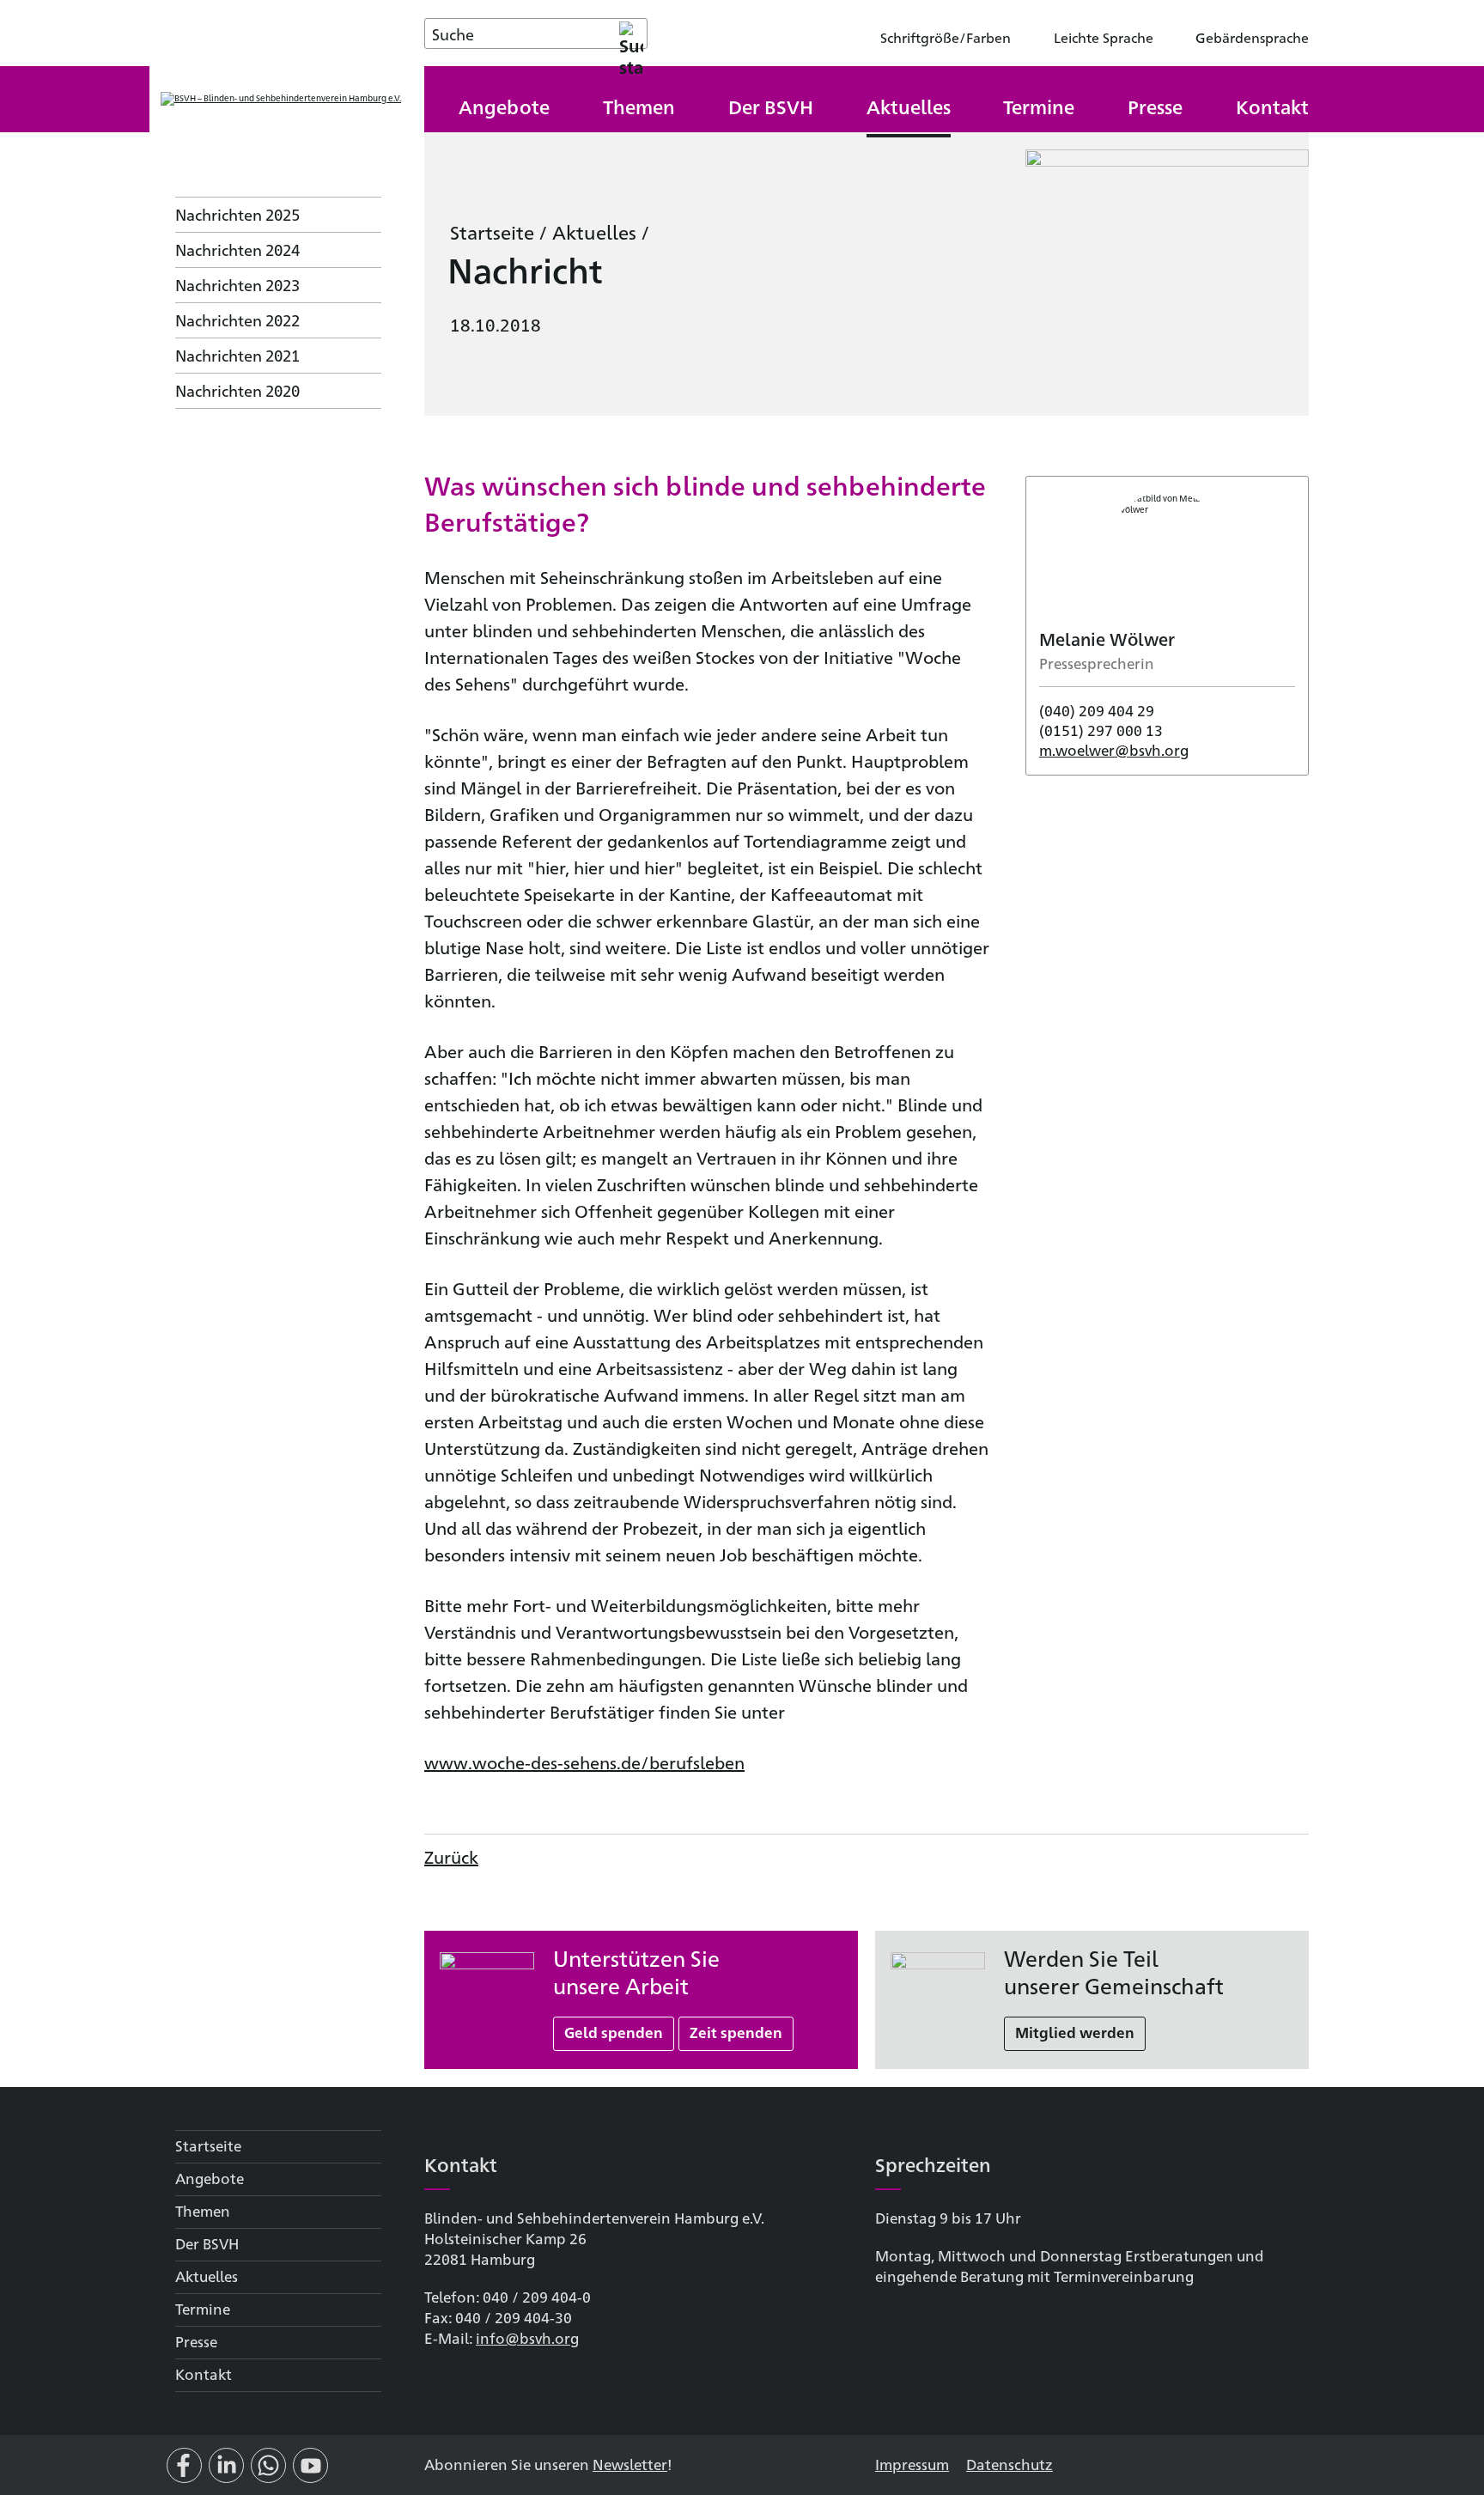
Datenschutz (1010, 2464)
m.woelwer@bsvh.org (1114, 749)
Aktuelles (594, 231)
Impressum (912, 2464)
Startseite (492, 231)
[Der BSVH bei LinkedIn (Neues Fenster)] (226, 2472)
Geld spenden (614, 2032)
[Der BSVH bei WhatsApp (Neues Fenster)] (268, 2472)
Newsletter (630, 2464)
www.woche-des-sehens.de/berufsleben (584, 1762)
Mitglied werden (1075, 2032)
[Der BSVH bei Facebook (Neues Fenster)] (184, 2472)
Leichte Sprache (1104, 37)
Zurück (451, 1856)
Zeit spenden (736, 2032)
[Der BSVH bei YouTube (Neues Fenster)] (310, 2472)
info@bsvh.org (527, 2337)
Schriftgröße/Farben (946, 37)
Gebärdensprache (1252, 37)
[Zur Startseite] (281, 99)
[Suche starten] (631, 33)
